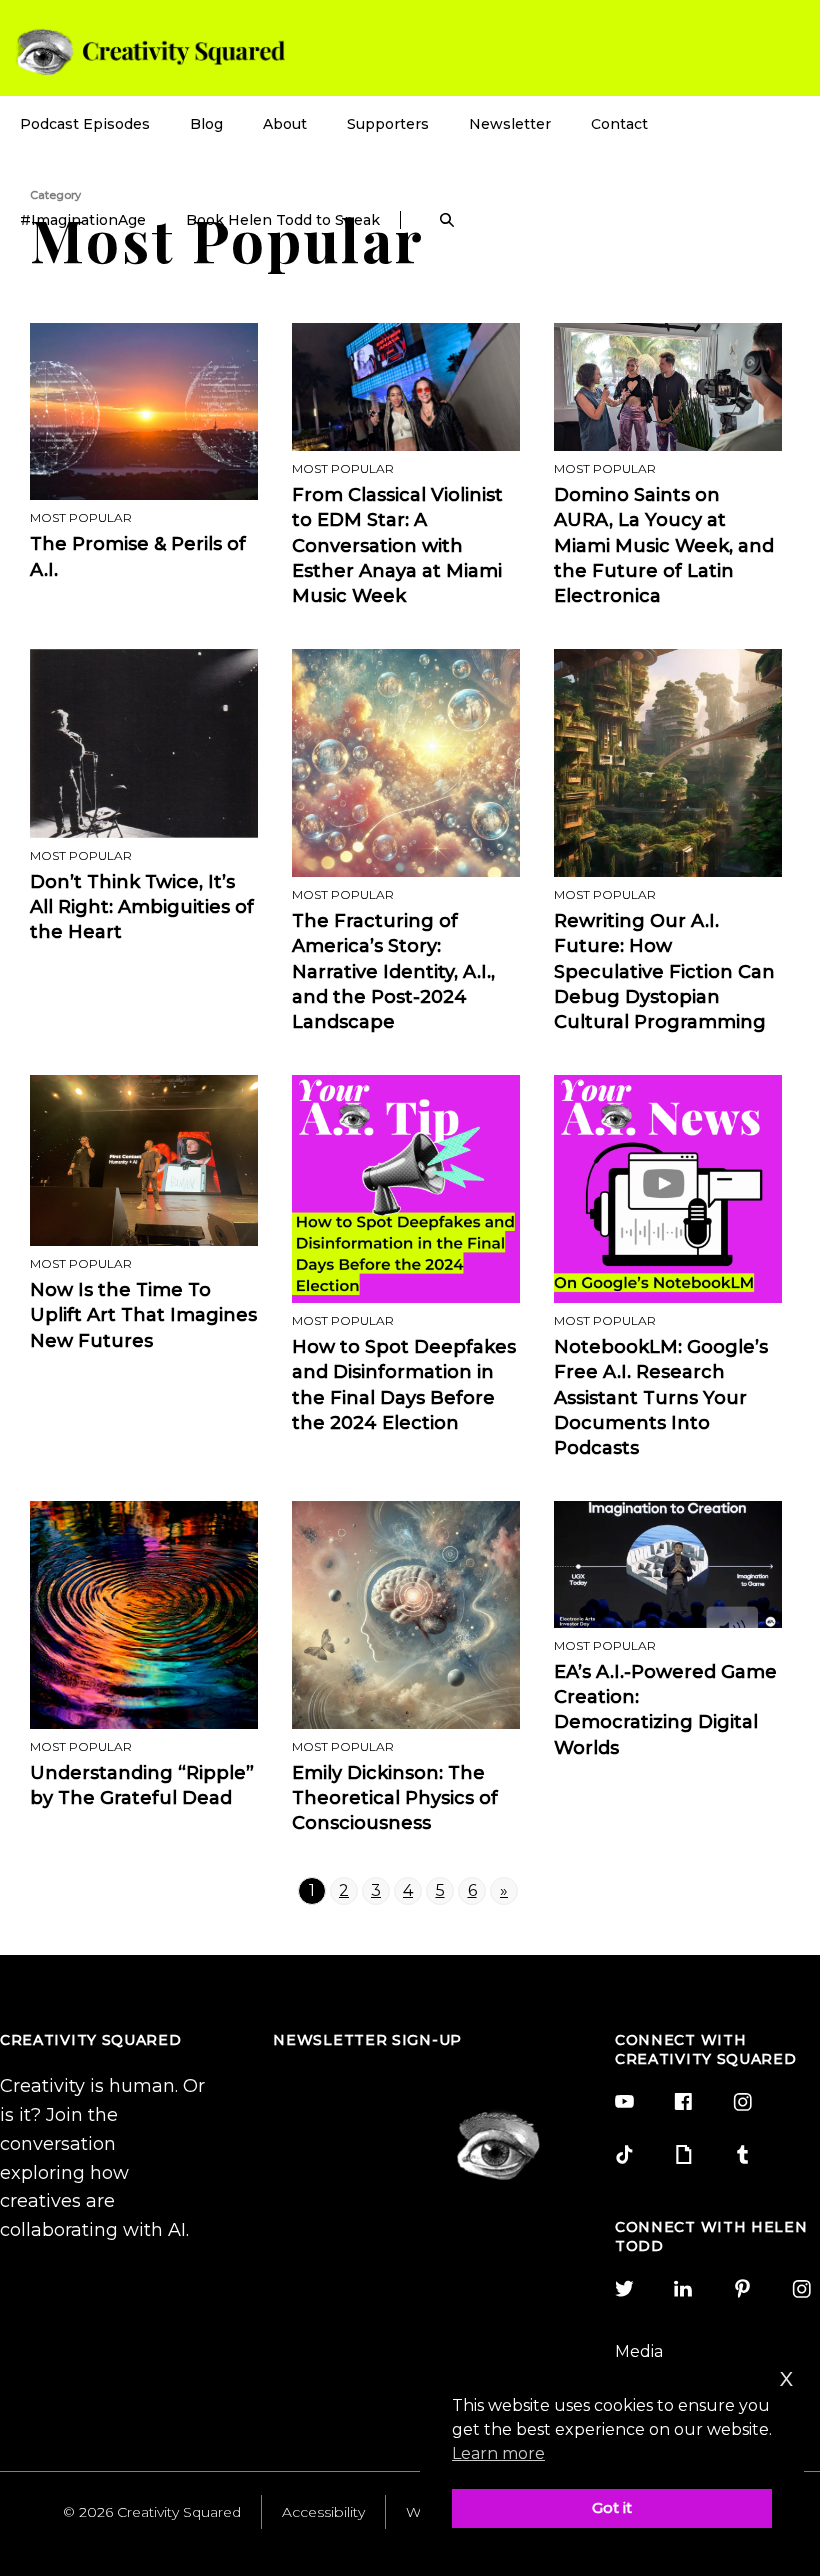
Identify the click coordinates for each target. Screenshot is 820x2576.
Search (447, 220)
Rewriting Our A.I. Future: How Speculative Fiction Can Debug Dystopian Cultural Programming (664, 971)
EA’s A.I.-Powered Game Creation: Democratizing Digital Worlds (665, 1710)
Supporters (388, 124)
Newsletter (510, 124)
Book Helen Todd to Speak (283, 220)
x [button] (787, 2376)
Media (639, 2351)
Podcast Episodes (85, 124)
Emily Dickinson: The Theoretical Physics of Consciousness (395, 1798)
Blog (206, 124)
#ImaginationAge (83, 220)
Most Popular (81, 517)
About (285, 124)
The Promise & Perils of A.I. (138, 556)
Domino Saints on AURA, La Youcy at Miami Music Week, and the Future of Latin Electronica (664, 545)
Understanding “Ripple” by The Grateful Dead (142, 1785)
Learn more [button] (498, 2453)
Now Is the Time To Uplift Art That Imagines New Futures (143, 1315)
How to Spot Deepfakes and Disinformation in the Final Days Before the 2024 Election (404, 1385)
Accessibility (323, 2512)
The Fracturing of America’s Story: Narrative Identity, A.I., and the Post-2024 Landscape (393, 971)
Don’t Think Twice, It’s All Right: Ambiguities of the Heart (142, 907)
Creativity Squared (150, 51)
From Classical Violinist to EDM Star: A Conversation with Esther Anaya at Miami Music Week (397, 545)
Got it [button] (612, 2508)
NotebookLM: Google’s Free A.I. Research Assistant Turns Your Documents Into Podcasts (661, 1397)
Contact (619, 124)
